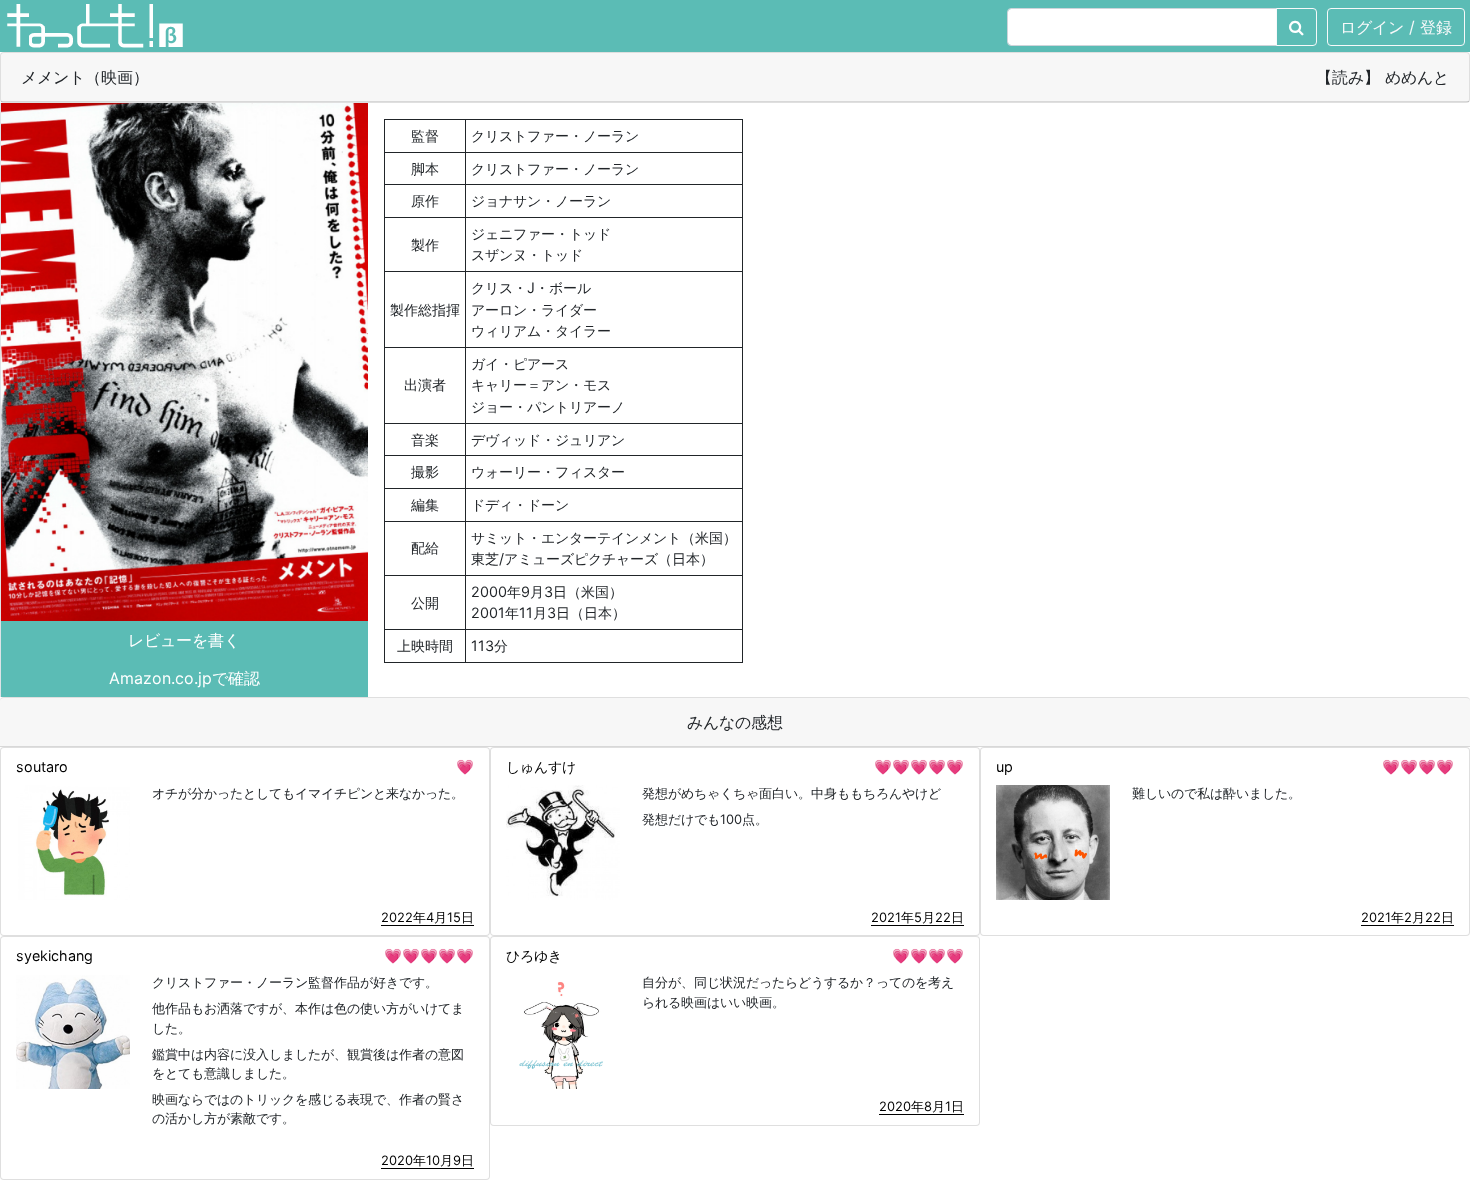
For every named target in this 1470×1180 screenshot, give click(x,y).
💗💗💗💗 (1418, 766)
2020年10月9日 (427, 1160)
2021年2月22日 (1407, 917)
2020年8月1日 (921, 1106)
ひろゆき (534, 955)
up (1004, 766)
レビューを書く (184, 640)
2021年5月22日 (917, 917)
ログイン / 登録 (1396, 27)
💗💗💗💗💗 (919, 766)
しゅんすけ (541, 766)
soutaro (42, 766)
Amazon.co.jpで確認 (184, 678)
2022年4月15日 (427, 917)
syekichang (54, 955)
